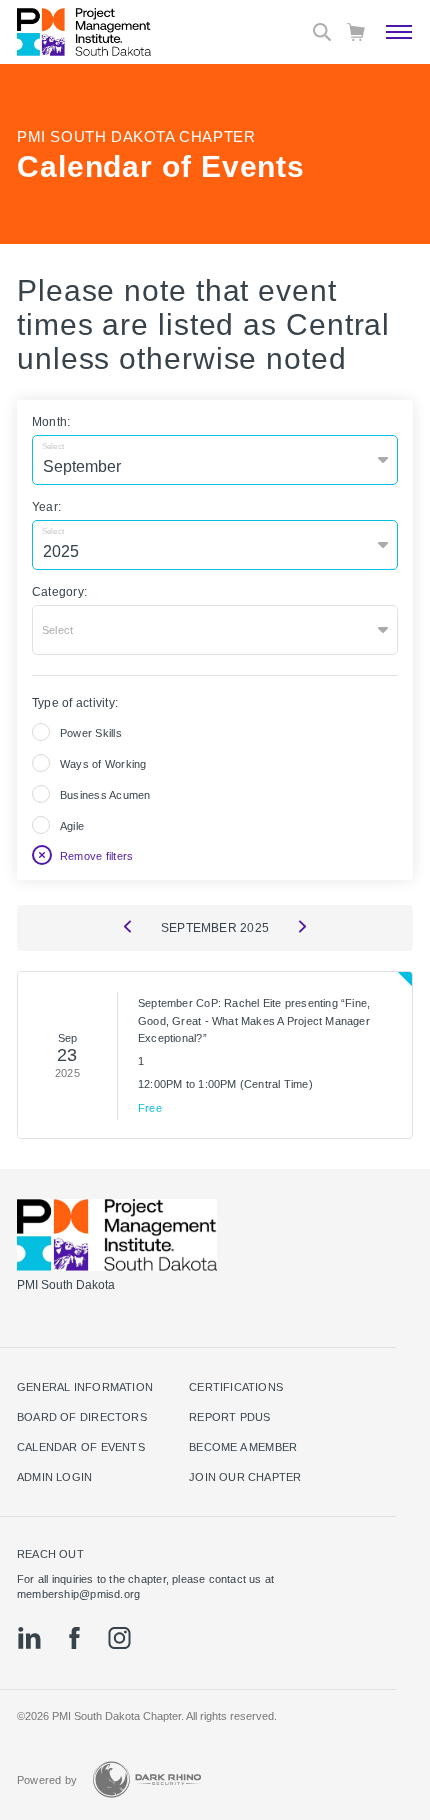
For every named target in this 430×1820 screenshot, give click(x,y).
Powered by (47, 1780)
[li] (29, 1638)
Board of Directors (82, 1417)
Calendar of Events (81, 1447)
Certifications (236, 1387)
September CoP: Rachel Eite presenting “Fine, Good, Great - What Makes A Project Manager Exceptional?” (254, 1020)
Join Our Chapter (245, 1477)
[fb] (74, 1638)
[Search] (322, 32)
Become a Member (243, 1447)
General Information (85, 1387)
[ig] (119, 1638)
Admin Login (54, 1477)
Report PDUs (229, 1417)
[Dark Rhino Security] (147, 1779)
